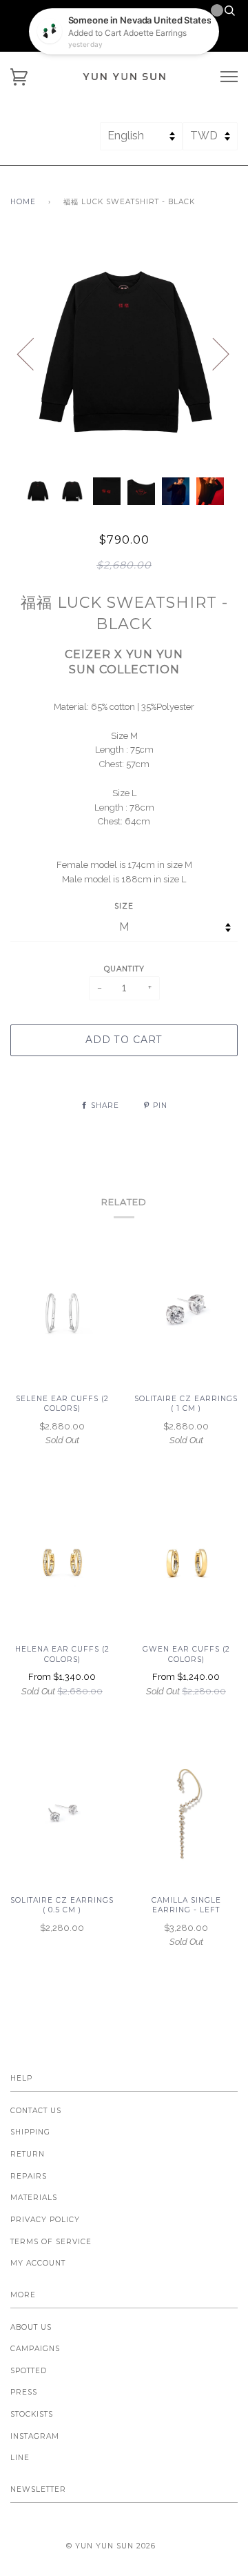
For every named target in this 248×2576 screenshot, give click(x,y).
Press (24, 2392)
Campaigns (35, 2349)
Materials (34, 2198)
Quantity (124, 969)
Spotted (29, 2371)
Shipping (30, 2132)
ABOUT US (31, 2327)
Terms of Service (51, 2242)
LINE (20, 2458)
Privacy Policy (45, 2220)
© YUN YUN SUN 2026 (111, 2546)
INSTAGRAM (35, 2436)
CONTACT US (36, 2111)
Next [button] (213, 353)
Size (124, 906)
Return (28, 2154)
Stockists (32, 2414)
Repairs (29, 2176)
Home (23, 202)
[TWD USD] (210, 142)
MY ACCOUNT (38, 2263)
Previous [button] (34, 353)
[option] (124, 353)
